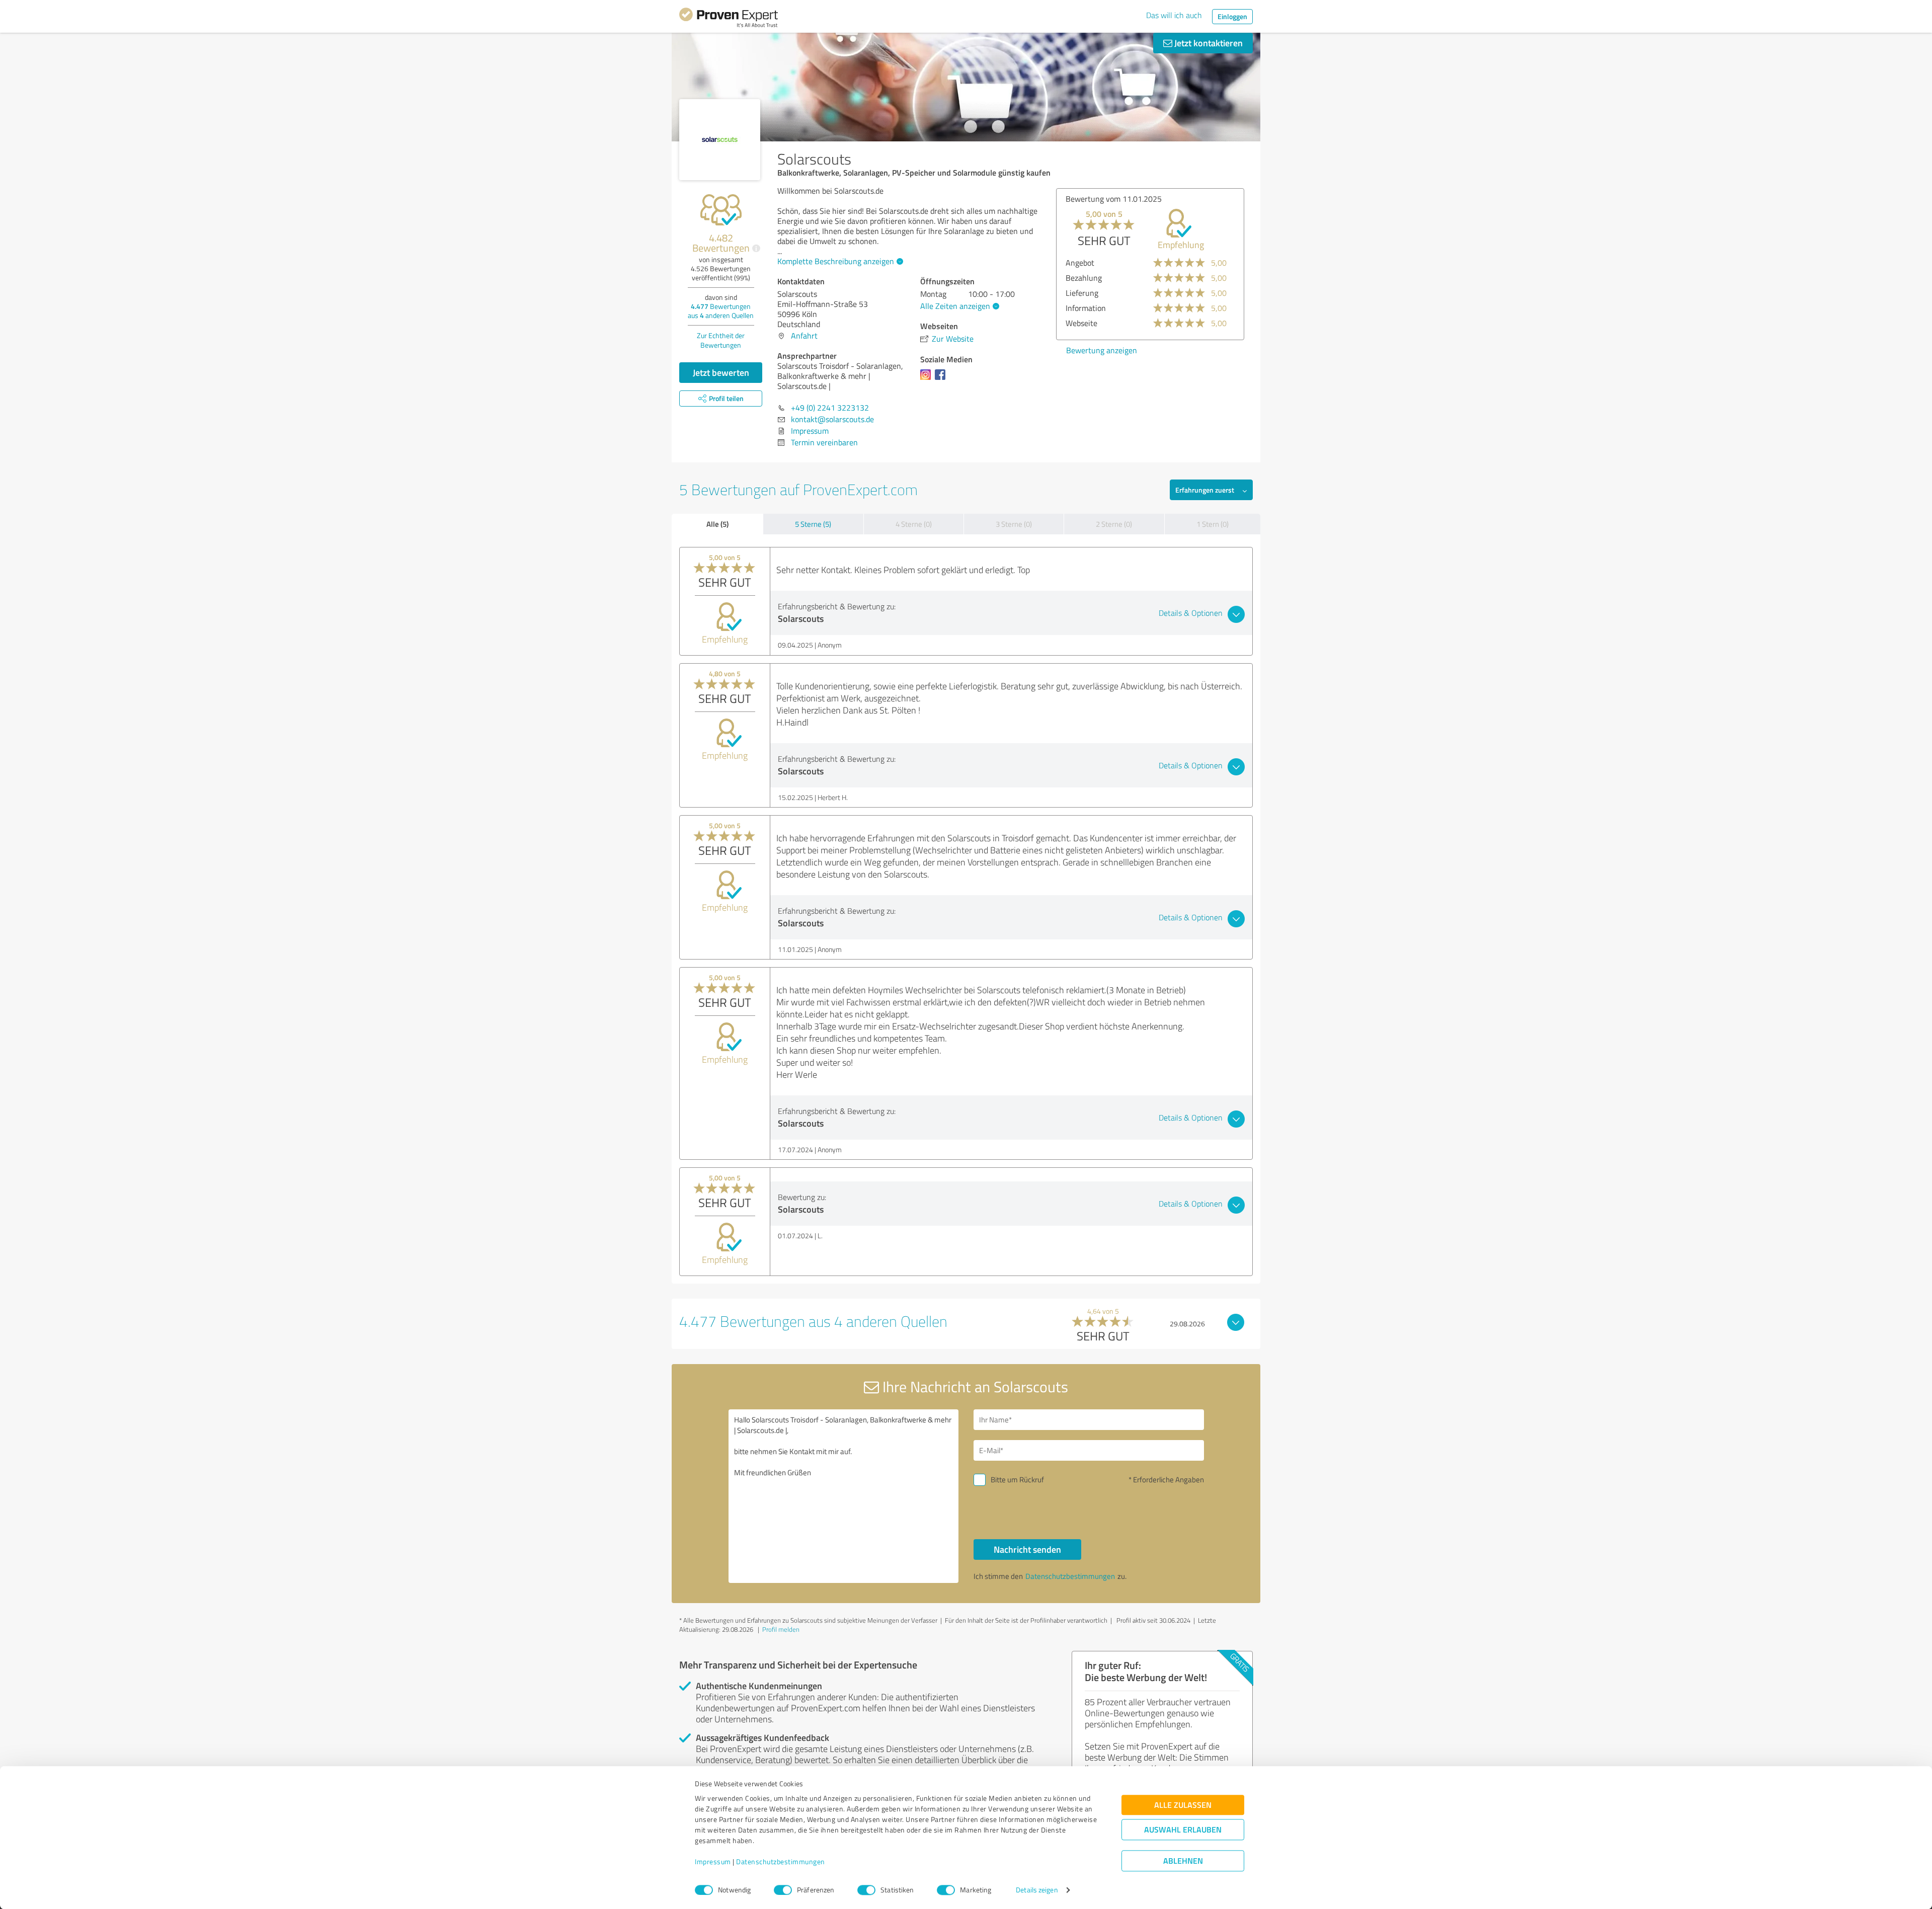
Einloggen (1232, 16)
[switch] (783, 1890)
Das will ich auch (1174, 15)
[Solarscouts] (720, 140)
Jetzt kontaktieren (1207, 43)
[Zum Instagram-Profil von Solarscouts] (928, 379)
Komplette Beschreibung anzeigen (836, 261)
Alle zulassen (1183, 1805)
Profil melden (781, 1629)
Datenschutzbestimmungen (781, 1862)
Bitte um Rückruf (1017, 1480)
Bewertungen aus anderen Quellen (721, 311)
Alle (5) (717, 524)
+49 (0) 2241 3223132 (830, 408)
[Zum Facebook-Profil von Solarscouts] (942, 379)
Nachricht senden (1027, 1549)
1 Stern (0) (1213, 524)
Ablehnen (1183, 1861)
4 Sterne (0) (914, 524)
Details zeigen (1037, 1890)
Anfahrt (804, 336)
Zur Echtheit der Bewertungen (721, 340)
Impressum (713, 1862)
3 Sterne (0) (1014, 524)
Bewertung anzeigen (1102, 350)
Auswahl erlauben (1183, 1830)
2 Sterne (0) (1114, 524)
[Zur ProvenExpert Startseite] (729, 19)
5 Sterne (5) (813, 524)
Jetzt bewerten (721, 372)
